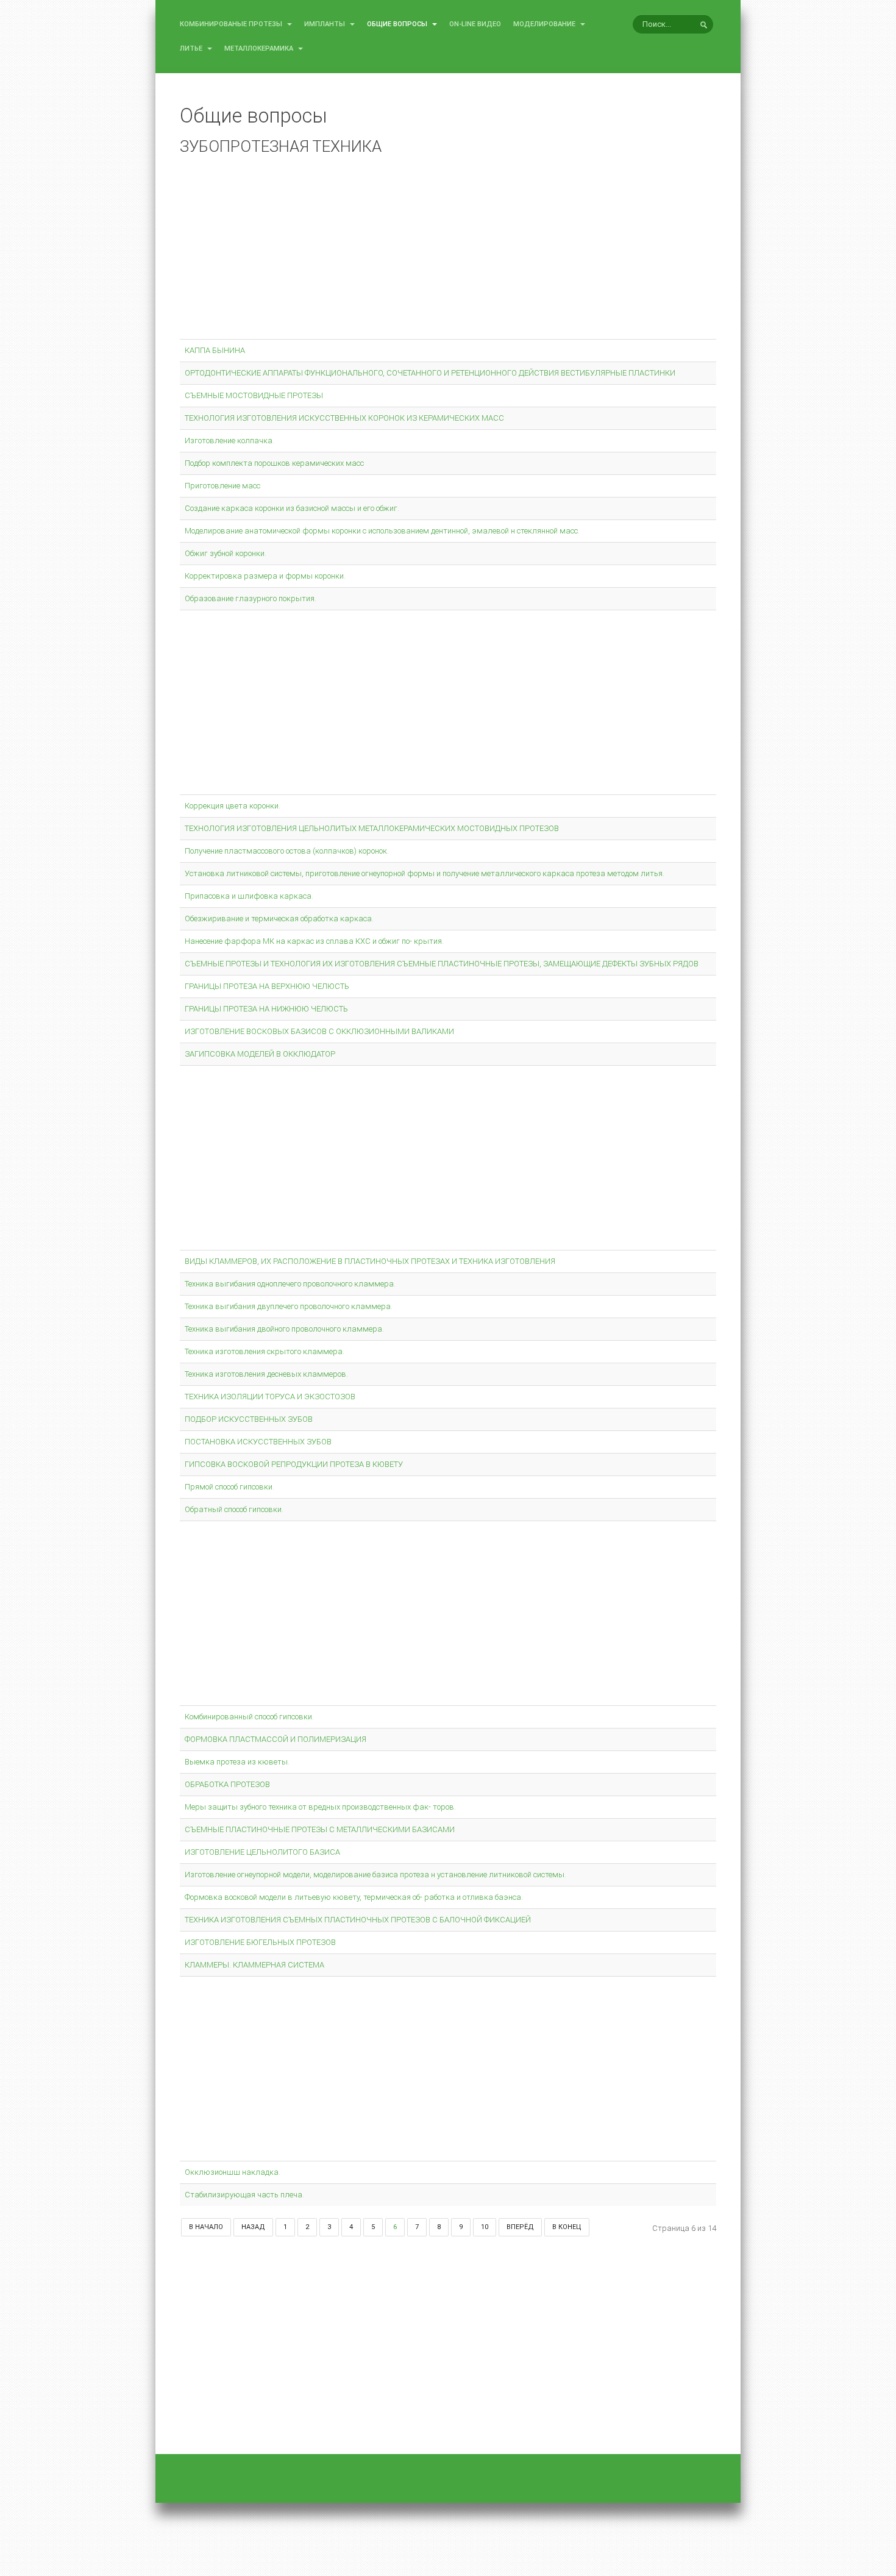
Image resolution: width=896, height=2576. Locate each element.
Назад (253, 2227)
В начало (206, 2227)
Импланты (325, 24)
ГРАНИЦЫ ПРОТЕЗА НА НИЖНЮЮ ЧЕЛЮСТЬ (266, 1009)
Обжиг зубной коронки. (226, 553)
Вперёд (520, 2227)
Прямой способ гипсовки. (229, 1487)
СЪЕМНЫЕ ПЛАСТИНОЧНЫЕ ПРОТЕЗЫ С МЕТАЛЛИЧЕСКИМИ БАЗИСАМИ (320, 1829)
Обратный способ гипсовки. (234, 1509)
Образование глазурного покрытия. (251, 598)
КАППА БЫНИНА (215, 350)
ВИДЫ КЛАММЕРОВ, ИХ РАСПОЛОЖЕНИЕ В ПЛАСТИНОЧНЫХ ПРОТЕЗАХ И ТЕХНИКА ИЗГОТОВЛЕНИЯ (370, 1261)
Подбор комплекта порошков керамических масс (274, 463)
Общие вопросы (398, 24)
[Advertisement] (448, 250)
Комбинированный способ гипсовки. (249, 1717)
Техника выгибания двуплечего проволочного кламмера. (289, 1306)
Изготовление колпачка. (229, 441)
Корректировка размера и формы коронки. (265, 576)
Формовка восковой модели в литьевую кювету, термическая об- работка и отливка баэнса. (354, 1897)
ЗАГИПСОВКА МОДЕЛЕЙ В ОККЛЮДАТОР (260, 1054)
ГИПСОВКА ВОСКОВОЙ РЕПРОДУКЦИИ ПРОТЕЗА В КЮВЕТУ (294, 1464)
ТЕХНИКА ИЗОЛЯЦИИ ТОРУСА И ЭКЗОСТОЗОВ (270, 1397)
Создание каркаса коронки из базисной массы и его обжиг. (292, 508)
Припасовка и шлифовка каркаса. (249, 896)
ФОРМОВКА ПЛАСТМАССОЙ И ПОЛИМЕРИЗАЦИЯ (276, 1739)
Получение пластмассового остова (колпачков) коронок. (287, 851)
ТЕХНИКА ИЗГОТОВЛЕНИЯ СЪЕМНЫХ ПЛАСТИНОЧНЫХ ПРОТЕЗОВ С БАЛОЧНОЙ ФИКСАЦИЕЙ (358, 1920)
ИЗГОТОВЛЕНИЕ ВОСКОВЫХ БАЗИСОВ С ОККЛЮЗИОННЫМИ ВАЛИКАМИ (319, 1031)
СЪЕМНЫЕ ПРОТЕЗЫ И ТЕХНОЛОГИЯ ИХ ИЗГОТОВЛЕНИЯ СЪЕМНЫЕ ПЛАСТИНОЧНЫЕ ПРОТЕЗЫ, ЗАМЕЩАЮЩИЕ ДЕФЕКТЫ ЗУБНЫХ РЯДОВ (442, 964)
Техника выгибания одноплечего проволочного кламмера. (290, 1284)
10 (485, 2227)
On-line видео (475, 24)
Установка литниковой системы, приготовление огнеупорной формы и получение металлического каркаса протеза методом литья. (425, 873)
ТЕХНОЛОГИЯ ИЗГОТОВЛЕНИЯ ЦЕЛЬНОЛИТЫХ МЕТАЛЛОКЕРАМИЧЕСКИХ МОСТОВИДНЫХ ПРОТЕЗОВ (372, 828)
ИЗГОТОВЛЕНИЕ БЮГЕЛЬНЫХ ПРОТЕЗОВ (260, 1942)
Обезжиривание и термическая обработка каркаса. (279, 919)
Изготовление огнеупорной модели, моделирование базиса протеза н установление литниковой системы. (375, 1875)
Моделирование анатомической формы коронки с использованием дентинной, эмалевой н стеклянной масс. (382, 531)
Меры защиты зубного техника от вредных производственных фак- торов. (320, 1807)
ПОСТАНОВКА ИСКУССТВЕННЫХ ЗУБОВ (258, 1442)
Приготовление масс (222, 486)
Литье (192, 48)
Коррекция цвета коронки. (233, 806)
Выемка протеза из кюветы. (237, 1762)
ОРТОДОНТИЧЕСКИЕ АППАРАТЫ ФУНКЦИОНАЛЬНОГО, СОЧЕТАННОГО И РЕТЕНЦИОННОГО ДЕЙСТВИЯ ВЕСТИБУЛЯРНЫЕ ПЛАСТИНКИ (430, 373)
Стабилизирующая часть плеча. (244, 2195)
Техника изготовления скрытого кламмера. (265, 1351)
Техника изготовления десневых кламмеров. (266, 1374)
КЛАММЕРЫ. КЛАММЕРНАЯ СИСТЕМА (254, 1965)
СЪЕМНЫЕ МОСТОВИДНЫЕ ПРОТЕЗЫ (254, 395)
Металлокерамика (260, 48)
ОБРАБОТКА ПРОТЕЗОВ (227, 1784)
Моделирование (545, 24)
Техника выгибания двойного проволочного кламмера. (284, 1329)
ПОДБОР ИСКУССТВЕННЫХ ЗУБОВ (249, 1419)
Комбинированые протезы (232, 24)
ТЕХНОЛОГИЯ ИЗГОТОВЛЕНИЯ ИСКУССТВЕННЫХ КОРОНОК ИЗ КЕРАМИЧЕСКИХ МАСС (344, 418)
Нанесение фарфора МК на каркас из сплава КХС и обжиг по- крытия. (314, 941)
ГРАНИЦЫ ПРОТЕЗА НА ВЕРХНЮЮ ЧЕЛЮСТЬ (267, 986)
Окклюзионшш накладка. (233, 2172)
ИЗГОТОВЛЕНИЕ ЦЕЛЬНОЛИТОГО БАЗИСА (262, 1852)
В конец (567, 2227)
